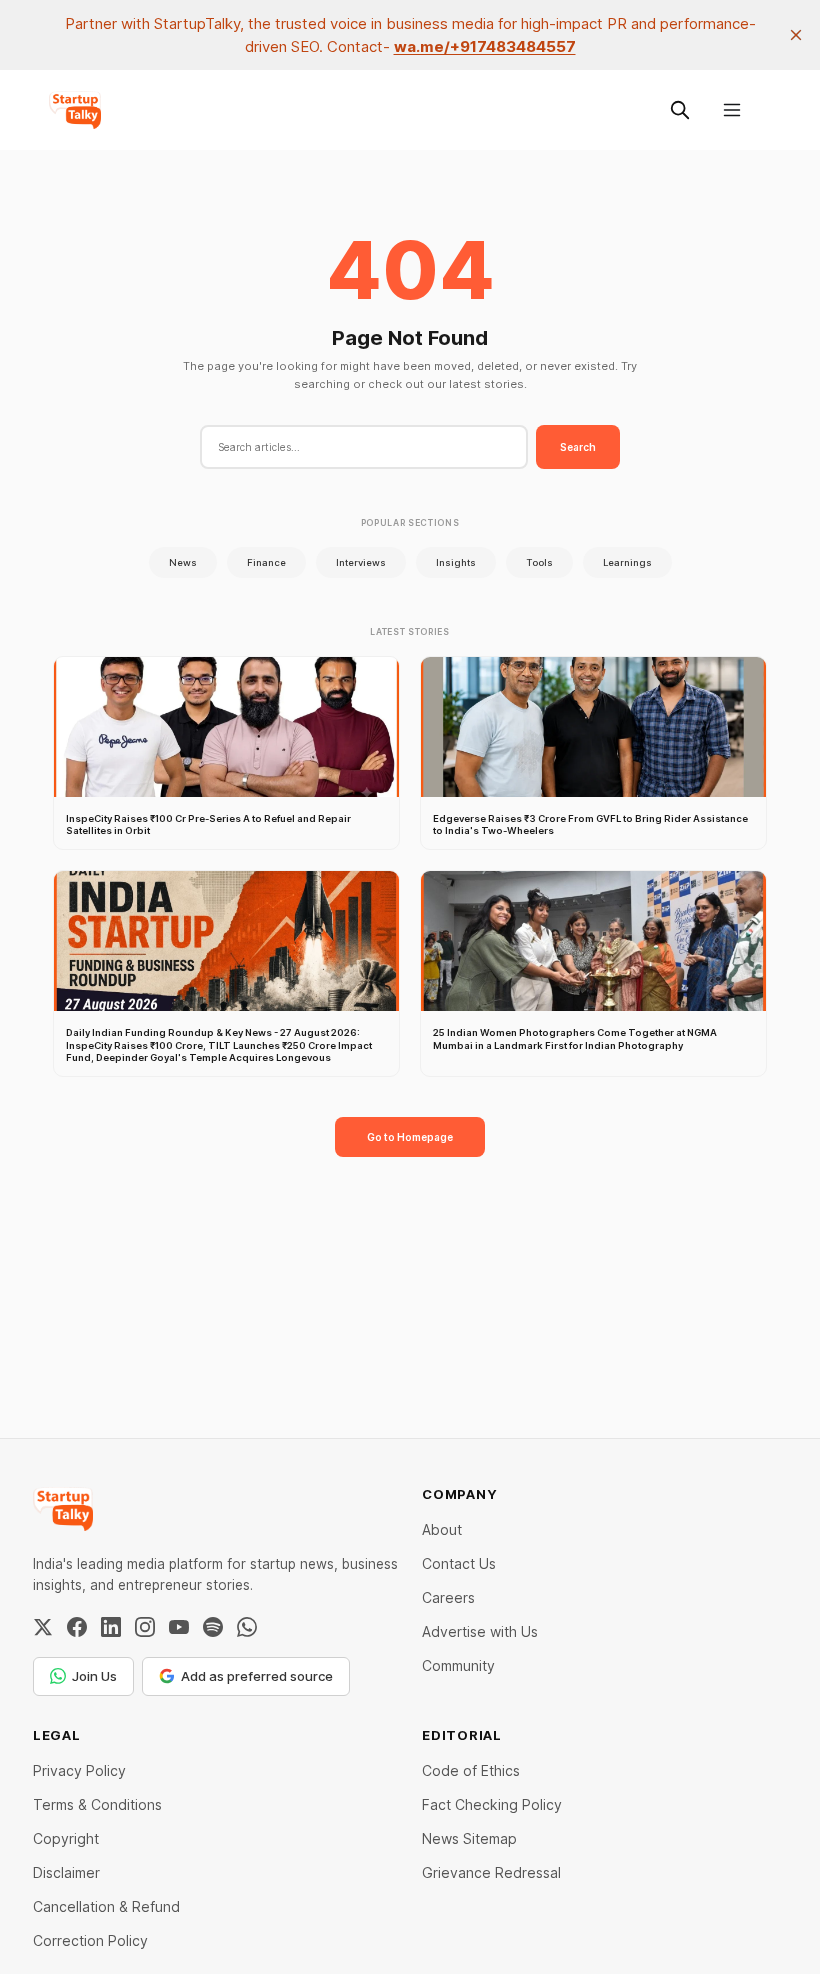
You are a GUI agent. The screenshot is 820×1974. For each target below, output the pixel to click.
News (183, 562)
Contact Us (459, 1563)
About (442, 1529)
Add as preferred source (257, 1676)
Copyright (66, 1838)
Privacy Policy (79, 1770)
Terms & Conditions (97, 1804)
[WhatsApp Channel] (247, 1627)
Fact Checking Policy (492, 1804)
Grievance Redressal (491, 1872)
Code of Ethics (471, 1770)
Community (458, 1665)
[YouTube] (179, 1627)
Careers (448, 1597)
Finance (266, 562)
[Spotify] (213, 1627)
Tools (539, 562)
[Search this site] (680, 110)
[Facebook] (77, 1627)
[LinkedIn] (111, 1627)
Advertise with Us (480, 1631)
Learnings (627, 562)
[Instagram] (145, 1627)
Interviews (361, 562)
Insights (456, 562)
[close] (796, 35)
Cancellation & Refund (106, 1906)
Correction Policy (90, 1940)
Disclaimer (66, 1872)
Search (578, 447)
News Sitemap (469, 1838)
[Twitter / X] (43, 1627)
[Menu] (732, 110)
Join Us (94, 1676)
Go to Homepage (410, 1137)
